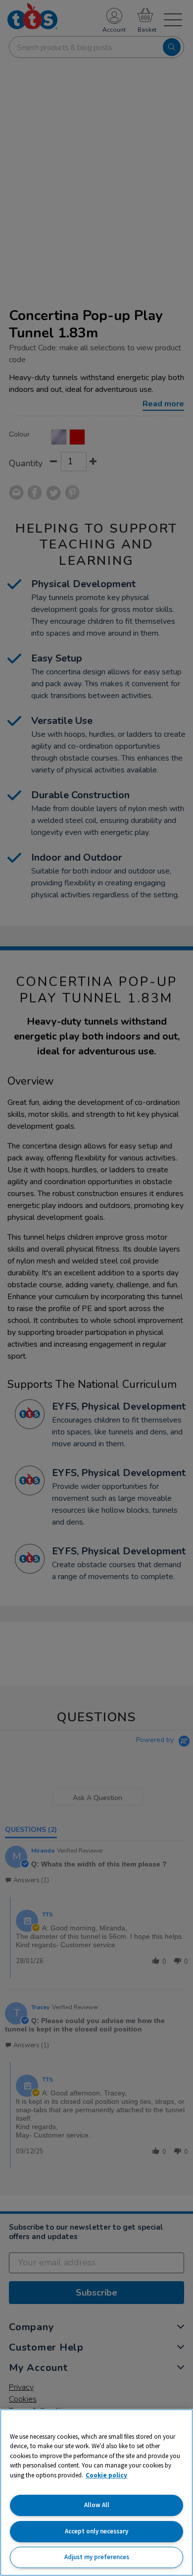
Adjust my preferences (97, 2557)
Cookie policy (106, 2475)
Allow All (97, 2505)
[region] (96, 2493)
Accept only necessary (96, 2531)
